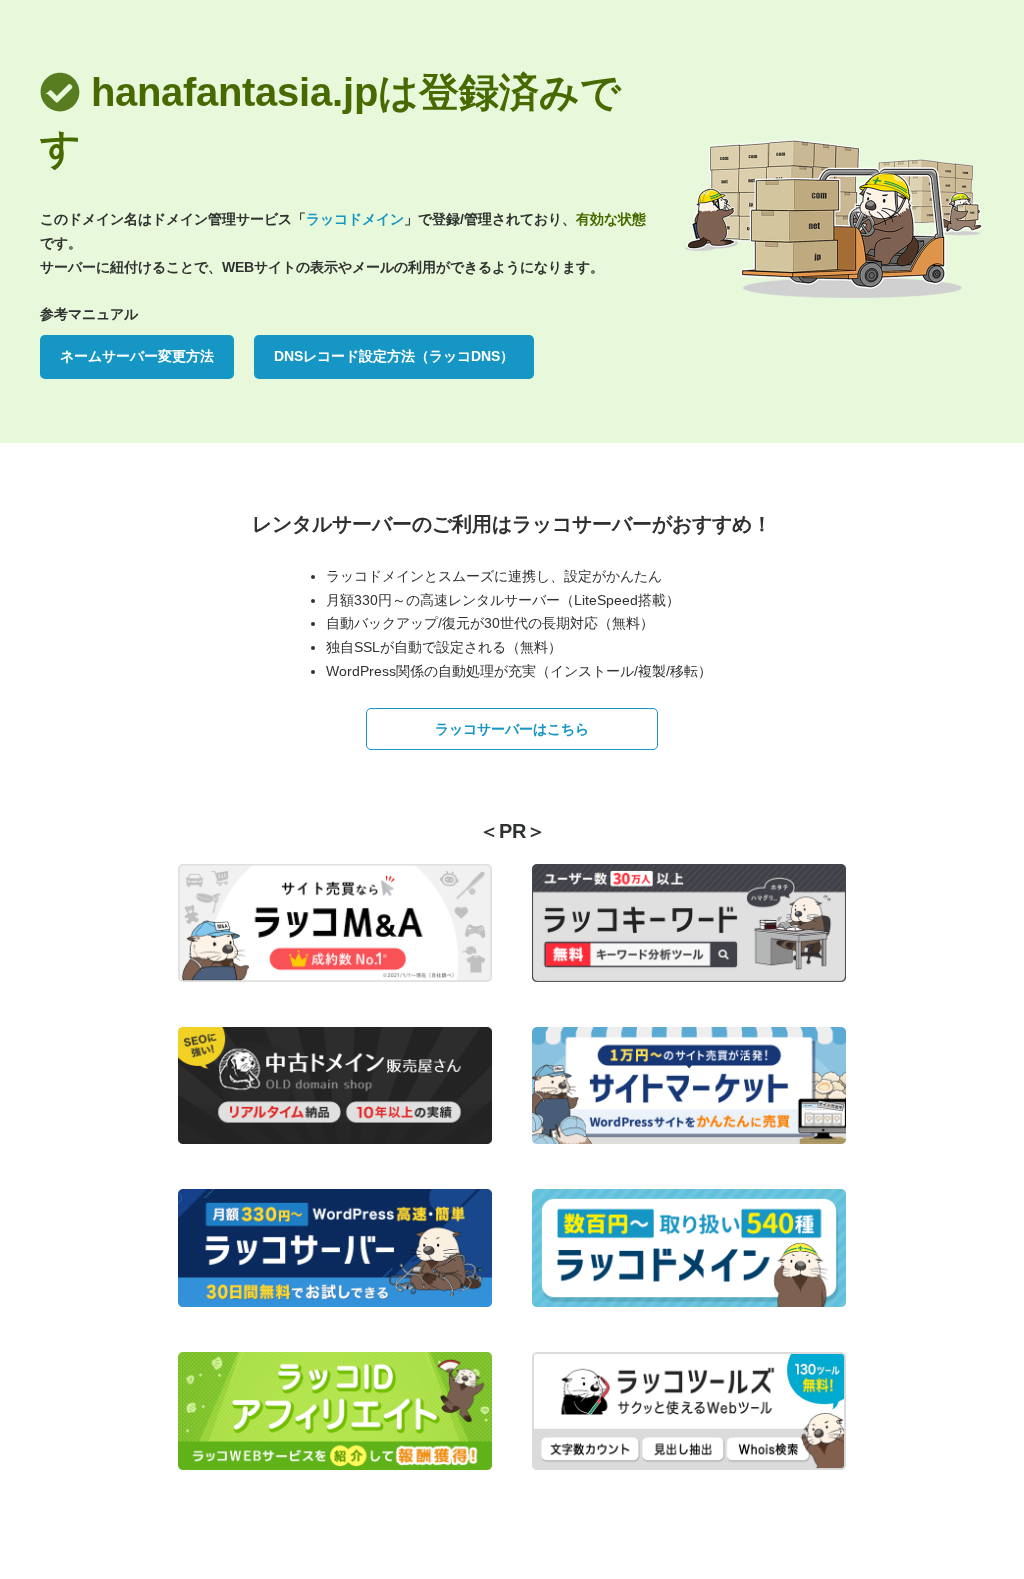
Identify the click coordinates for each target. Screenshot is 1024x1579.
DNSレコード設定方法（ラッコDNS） (394, 356)
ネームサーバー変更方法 (137, 356)
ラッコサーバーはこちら (512, 729)
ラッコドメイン (355, 219)
